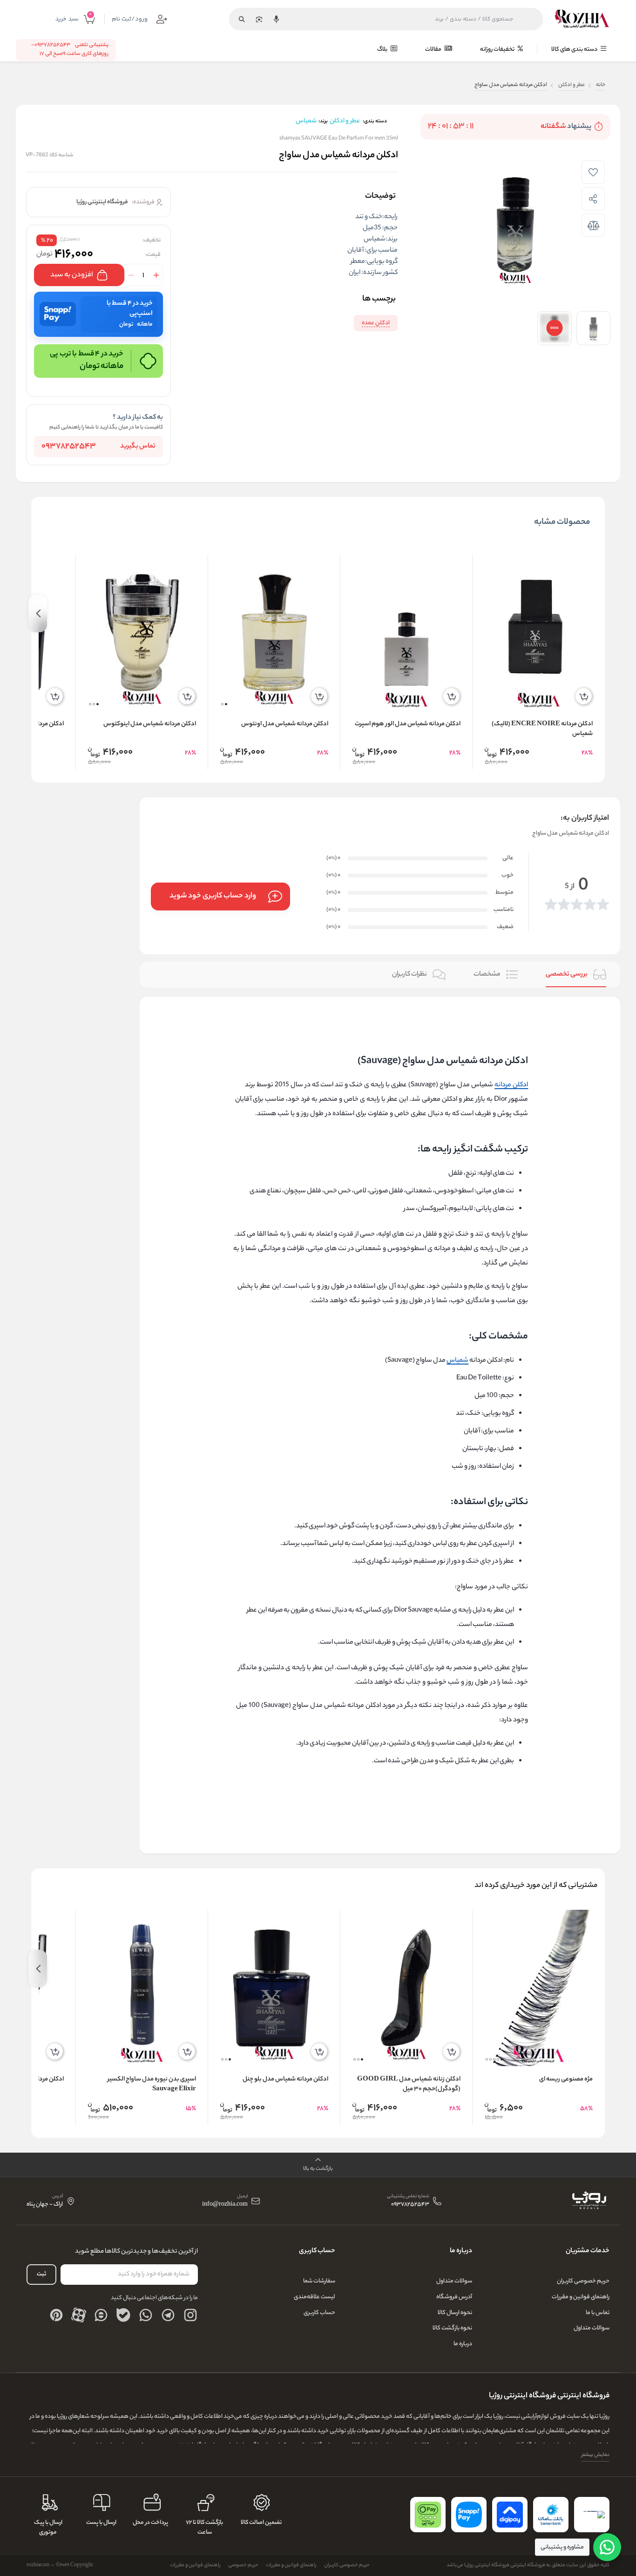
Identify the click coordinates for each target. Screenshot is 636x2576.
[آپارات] (79, 2315)
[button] (226, 704)
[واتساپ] (146, 2315)
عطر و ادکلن (572, 85)
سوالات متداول (592, 2328)
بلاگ (383, 50)
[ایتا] (101, 2315)
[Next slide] (38, 613)
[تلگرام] (168, 2315)
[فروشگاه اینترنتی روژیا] (582, 19)
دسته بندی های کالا (575, 50)
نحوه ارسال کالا (455, 2313)
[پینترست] (56, 2315)
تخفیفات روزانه (498, 50)
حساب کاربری (319, 2313)
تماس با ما (598, 2313)
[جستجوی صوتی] (276, 19)
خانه (601, 85)
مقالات (434, 50)
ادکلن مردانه (511, 1085)
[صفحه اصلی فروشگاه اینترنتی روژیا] (589, 2201)
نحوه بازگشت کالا (452, 2328)
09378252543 (69, 447)
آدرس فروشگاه (454, 2297)
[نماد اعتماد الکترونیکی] (592, 2515)
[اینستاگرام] (190, 2315)
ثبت (41, 2274)
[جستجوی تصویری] (259, 19)
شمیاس (457, 1361)
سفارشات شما (319, 2281)
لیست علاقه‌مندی (315, 2297)
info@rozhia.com (225, 2205)
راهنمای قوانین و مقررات (581, 2297)
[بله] (123, 2315)
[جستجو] (242, 19)
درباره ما (463, 2344)
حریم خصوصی (243, 2565)
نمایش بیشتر (595, 2455)
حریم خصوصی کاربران (583, 2281)
